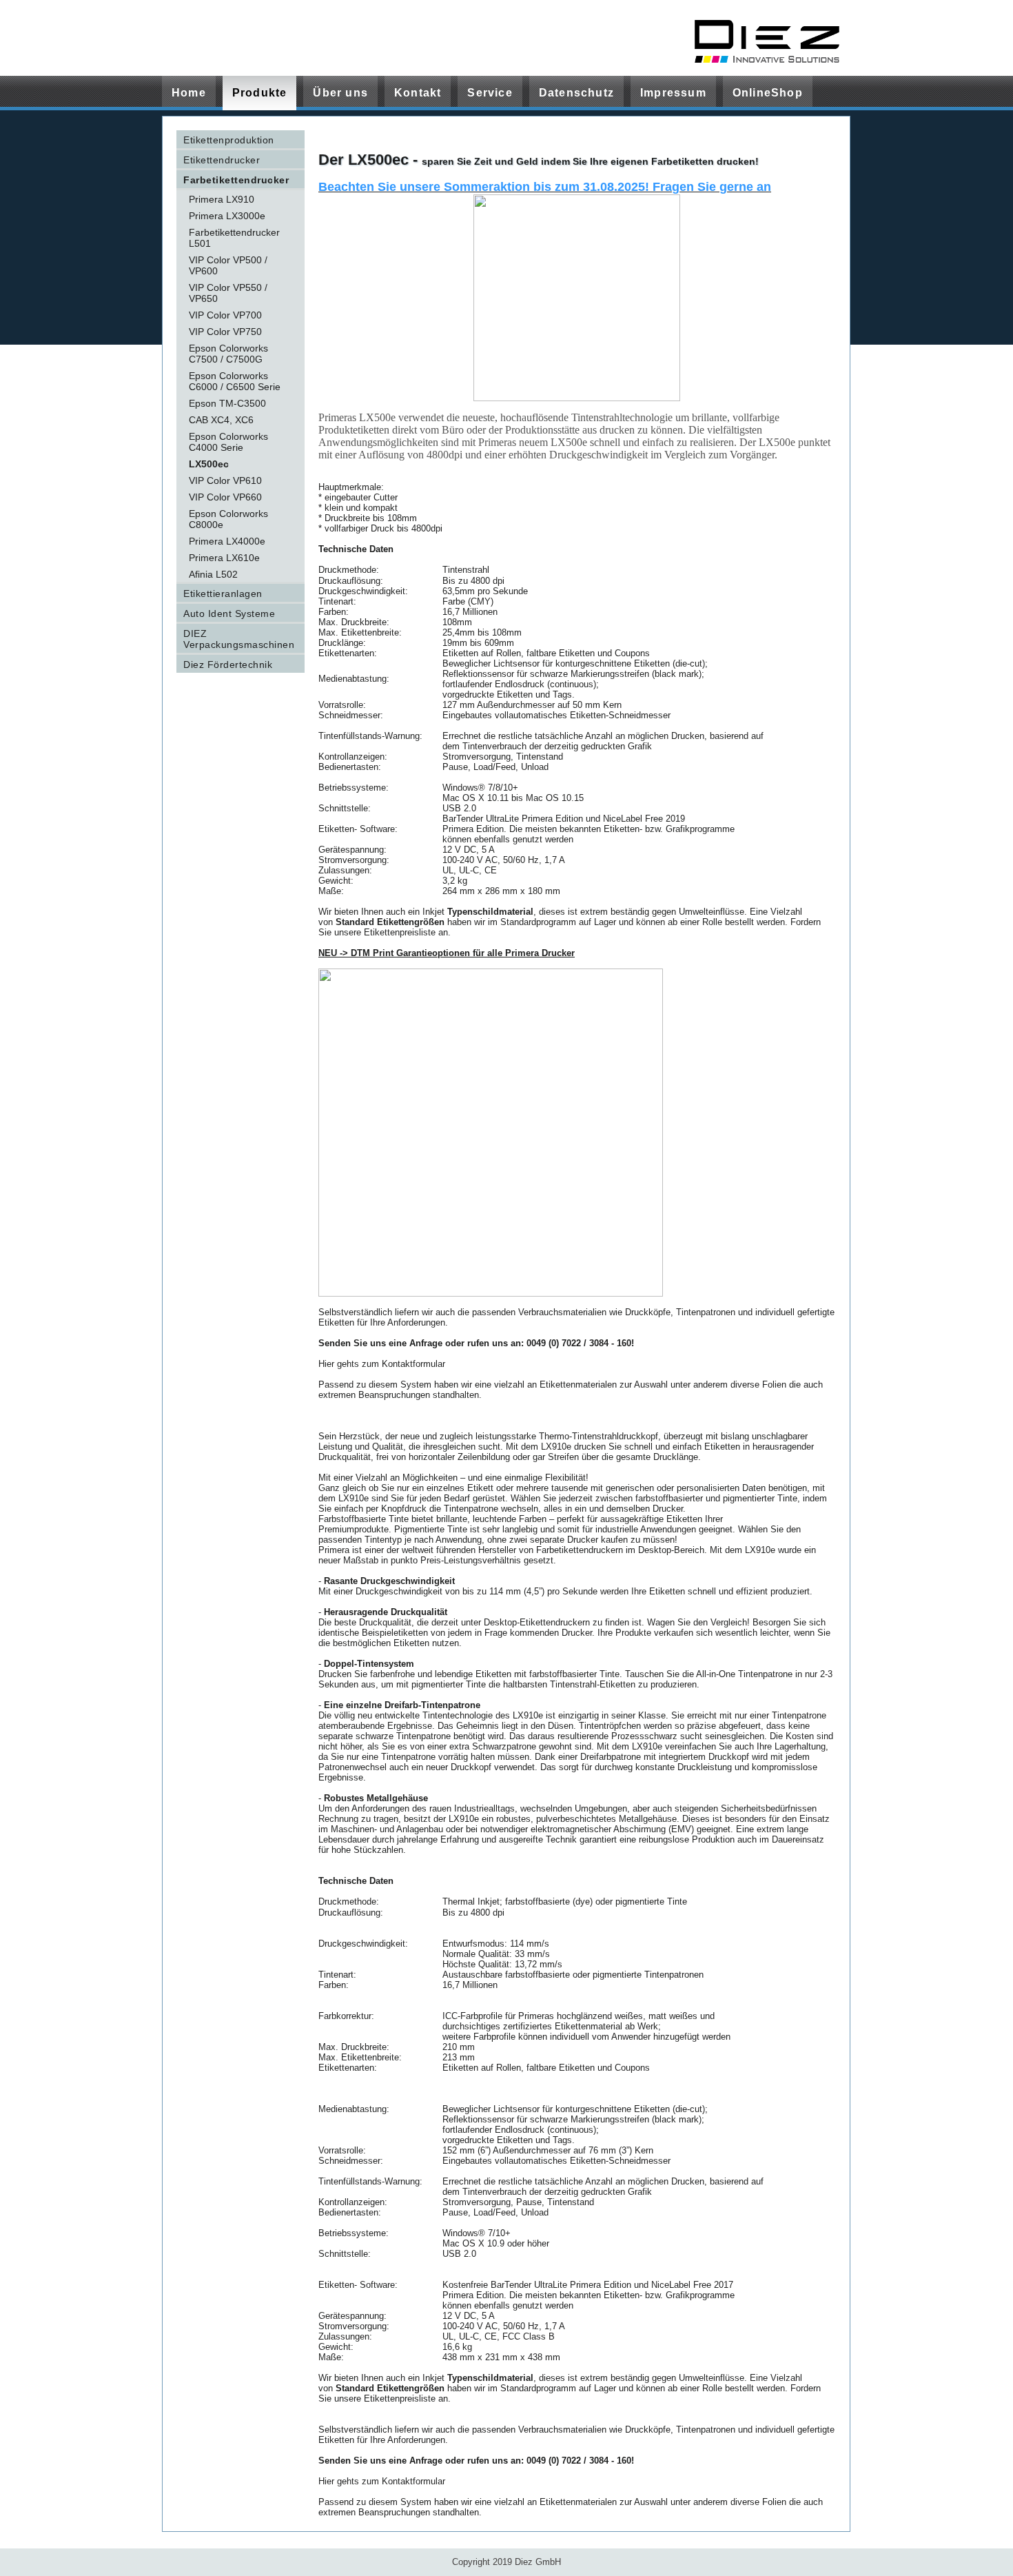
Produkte (260, 93)
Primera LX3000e (227, 216)
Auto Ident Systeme (229, 613)
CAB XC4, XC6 (221, 420)
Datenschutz (576, 93)
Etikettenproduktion (229, 140)
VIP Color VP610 (225, 480)
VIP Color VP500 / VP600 (228, 265)
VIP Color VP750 (225, 332)
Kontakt (418, 93)
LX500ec (209, 464)
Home (189, 93)
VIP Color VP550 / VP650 (228, 293)
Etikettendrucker (222, 160)
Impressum (673, 93)
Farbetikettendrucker (236, 180)
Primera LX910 (222, 199)
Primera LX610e (224, 558)
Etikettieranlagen (223, 594)
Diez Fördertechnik (228, 665)
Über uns (340, 93)
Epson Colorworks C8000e (228, 519)
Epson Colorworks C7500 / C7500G (228, 354)
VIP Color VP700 (225, 315)
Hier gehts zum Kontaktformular (382, 1364)
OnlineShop (768, 93)
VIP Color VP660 (225, 497)
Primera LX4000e (227, 541)
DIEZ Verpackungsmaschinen (239, 639)
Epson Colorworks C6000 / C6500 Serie (235, 381)
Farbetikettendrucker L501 (234, 238)
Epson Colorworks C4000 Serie (228, 442)
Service (490, 93)
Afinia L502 (213, 574)
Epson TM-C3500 (227, 403)
